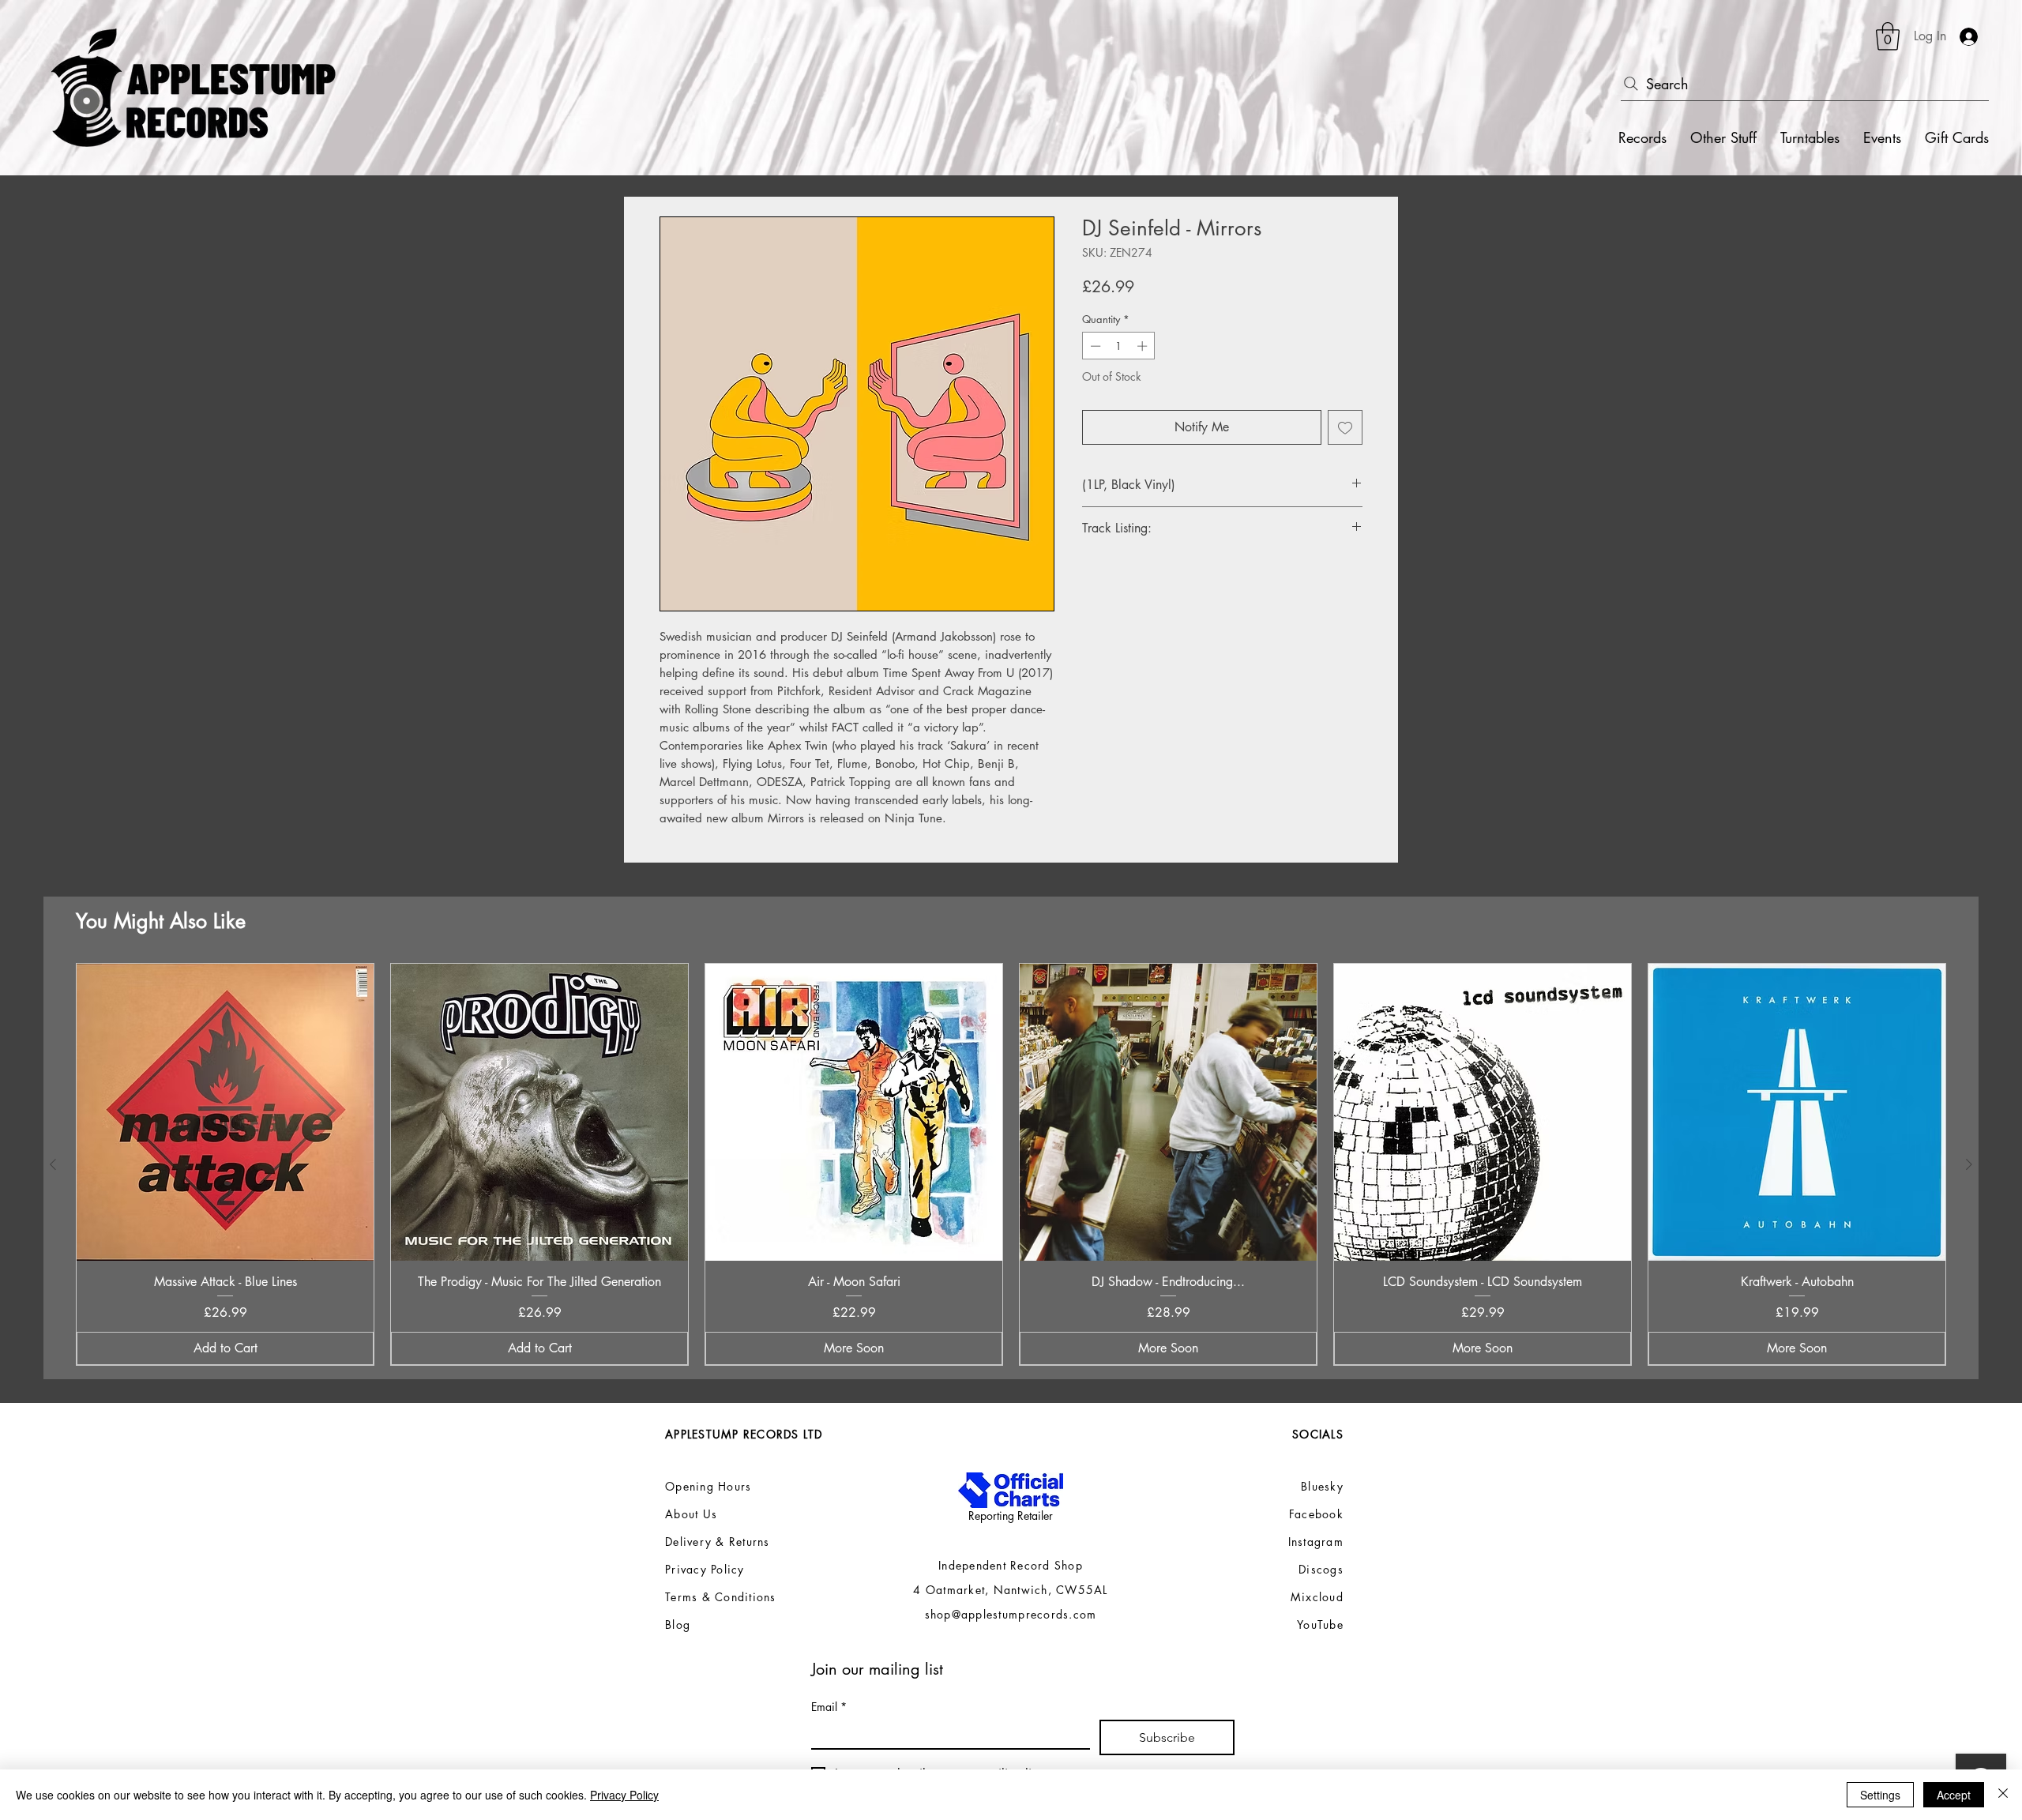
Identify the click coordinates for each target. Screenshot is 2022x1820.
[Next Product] (1969, 1164)
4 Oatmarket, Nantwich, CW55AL (1011, 1590)
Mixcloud (1317, 1597)
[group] (1011, 1164)
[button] (1888, 36)
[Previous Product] (53, 1164)
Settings (1880, 1795)
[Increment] (1144, 346)
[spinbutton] (1119, 346)
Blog (678, 1624)
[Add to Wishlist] (1345, 427)
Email (829, 1707)
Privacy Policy (624, 1795)
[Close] (2003, 1795)
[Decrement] (1094, 346)
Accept (1954, 1795)
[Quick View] (225, 1112)
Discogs (1321, 1569)
